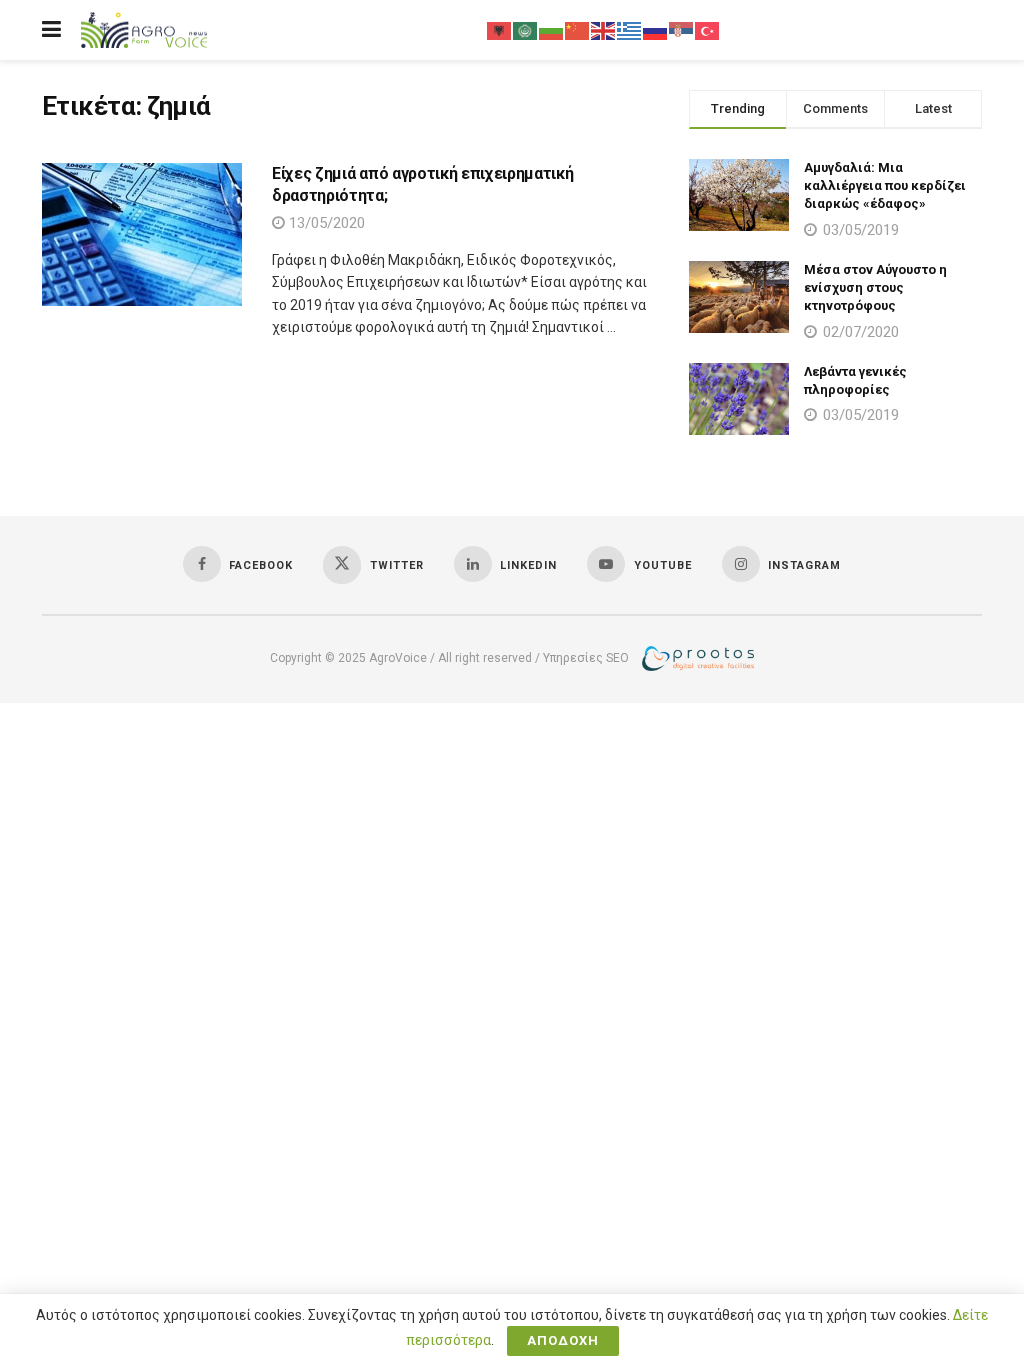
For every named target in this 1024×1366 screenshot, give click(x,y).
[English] (604, 30)
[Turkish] (708, 30)
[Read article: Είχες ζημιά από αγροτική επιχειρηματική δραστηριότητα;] (142, 234)
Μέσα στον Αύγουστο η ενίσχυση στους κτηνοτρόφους (875, 287)
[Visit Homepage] (144, 30)
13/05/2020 (325, 223)
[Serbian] (682, 30)
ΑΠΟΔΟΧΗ (563, 1340)
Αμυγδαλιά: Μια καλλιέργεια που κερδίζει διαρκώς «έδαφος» (885, 185)
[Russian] (656, 30)
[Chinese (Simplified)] (578, 30)
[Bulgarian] (552, 30)
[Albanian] (500, 30)
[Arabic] (526, 30)
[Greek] (630, 30)
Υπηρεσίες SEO (586, 657)
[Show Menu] (51, 30)
